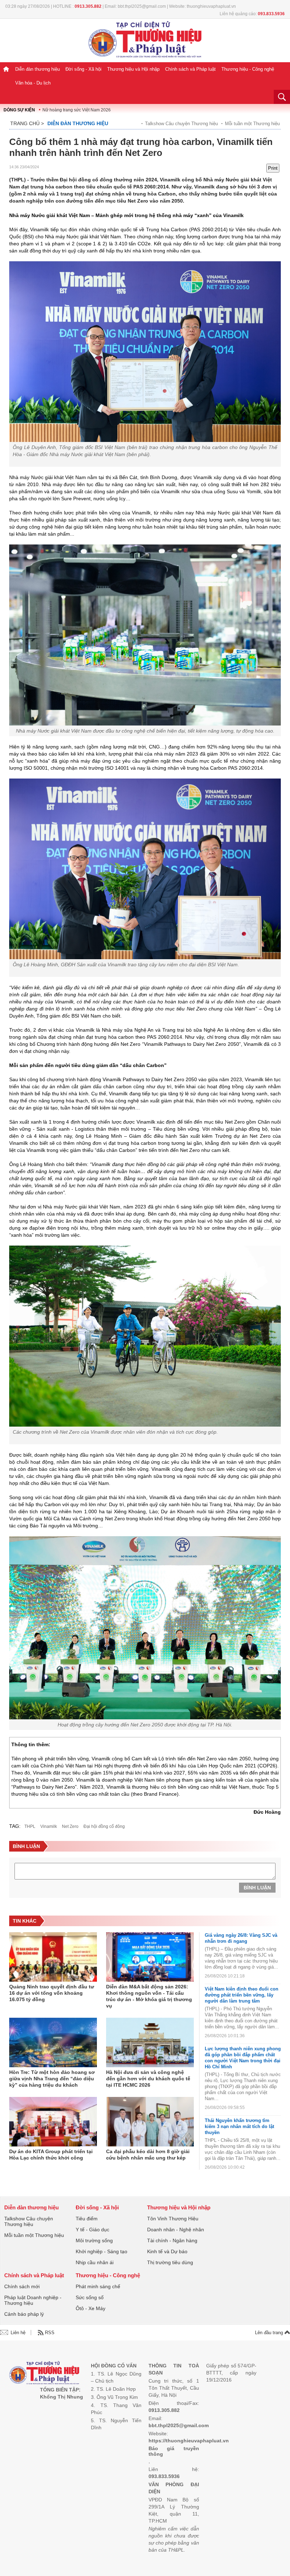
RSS (50, 2333)
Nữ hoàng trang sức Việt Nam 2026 (77, 110)
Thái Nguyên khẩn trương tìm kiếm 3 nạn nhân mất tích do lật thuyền (239, 2126)
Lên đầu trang (270, 2333)
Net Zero (70, 1826)
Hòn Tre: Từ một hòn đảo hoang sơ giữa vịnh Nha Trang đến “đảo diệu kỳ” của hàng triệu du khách (52, 2079)
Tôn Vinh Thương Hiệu (173, 2219)
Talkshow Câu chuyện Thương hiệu (181, 124)
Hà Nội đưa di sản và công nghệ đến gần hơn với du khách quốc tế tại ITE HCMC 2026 (148, 2079)
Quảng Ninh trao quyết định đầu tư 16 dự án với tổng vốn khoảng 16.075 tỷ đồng (52, 1993)
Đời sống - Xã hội (83, 69)
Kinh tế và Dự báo (167, 2251)
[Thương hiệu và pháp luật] (44, 2374)
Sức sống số (90, 2297)
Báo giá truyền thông (174, 2451)
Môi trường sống (94, 2240)
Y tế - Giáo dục (92, 2230)
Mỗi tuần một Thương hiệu (252, 124)
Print (273, 168)
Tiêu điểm (87, 2219)
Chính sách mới (22, 2286)
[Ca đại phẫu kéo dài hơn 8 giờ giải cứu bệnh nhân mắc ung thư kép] (150, 2122)
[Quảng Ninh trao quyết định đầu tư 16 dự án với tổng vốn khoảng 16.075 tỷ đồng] (53, 1957)
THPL (30, 1826)
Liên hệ (18, 2333)
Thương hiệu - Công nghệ (248, 69)
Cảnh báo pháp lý (24, 2314)
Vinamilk (49, 1826)
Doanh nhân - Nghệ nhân (176, 2230)
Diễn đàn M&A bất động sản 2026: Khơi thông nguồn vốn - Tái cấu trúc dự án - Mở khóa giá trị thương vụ (149, 1996)
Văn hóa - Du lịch (33, 83)
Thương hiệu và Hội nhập (133, 69)
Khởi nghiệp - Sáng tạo (101, 2251)
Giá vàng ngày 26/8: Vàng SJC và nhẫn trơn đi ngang (241, 1938)
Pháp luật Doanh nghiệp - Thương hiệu (33, 2300)
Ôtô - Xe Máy (91, 2308)
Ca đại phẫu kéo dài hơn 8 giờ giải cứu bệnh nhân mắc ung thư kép (148, 2155)
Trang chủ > (27, 123)
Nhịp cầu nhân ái (95, 2262)
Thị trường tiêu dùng (170, 2262)
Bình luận (257, 1888)
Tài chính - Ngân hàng (172, 2240)
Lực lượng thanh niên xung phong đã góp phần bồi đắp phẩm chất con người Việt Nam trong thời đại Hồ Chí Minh (243, 2058)
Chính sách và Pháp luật (190, 69)
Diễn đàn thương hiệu (37, 69)
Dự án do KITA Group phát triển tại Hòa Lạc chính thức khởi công (51, 2155)
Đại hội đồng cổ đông (104, 1826)
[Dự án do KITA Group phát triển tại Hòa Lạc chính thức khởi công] (53, 2122)
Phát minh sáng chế (98, 2286)
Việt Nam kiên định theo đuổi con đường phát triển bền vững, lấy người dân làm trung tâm (242, 1995)
